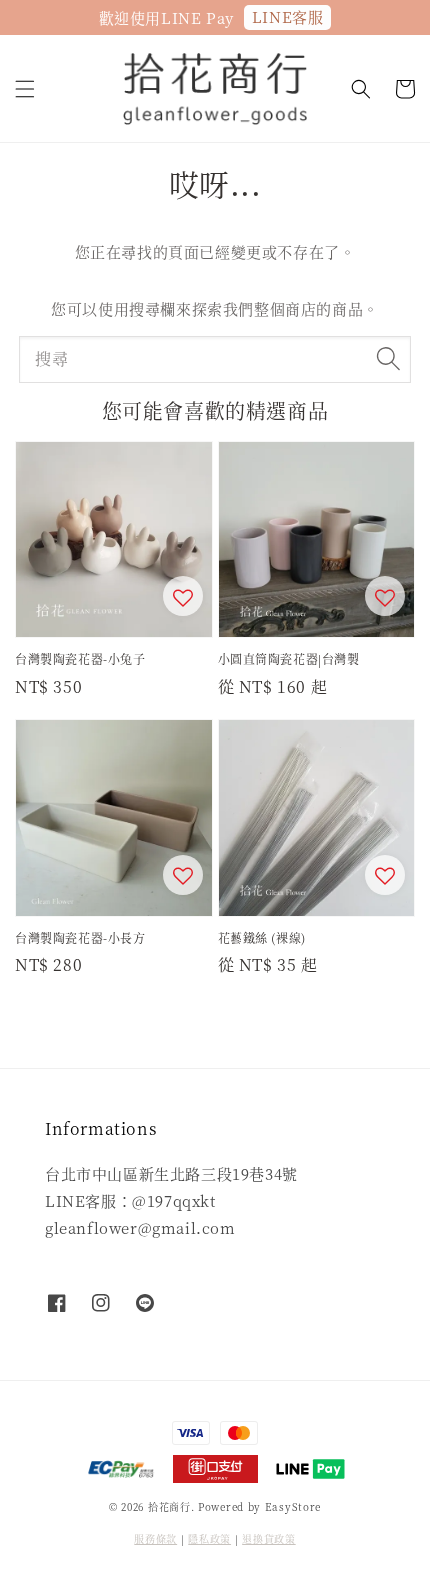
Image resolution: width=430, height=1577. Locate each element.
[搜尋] (388, 359)
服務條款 (155, 1538)
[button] (25, 89)
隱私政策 (209, 1538)
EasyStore (293, 1506)
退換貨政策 (269, 1538)
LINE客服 (288, 16)
